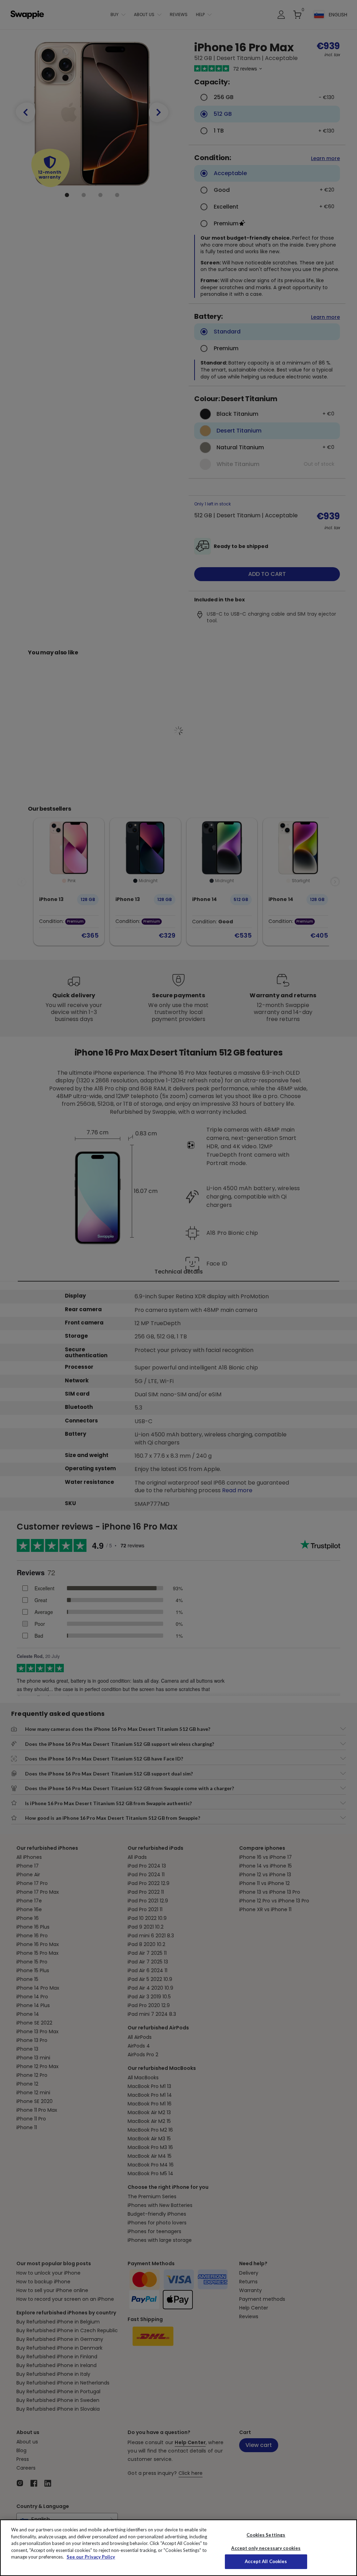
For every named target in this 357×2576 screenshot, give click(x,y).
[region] (178, 2548)
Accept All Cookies (266, 2561)
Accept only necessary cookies (266, 2548)
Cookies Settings (266, 2535)
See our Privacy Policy (91, 2557)
